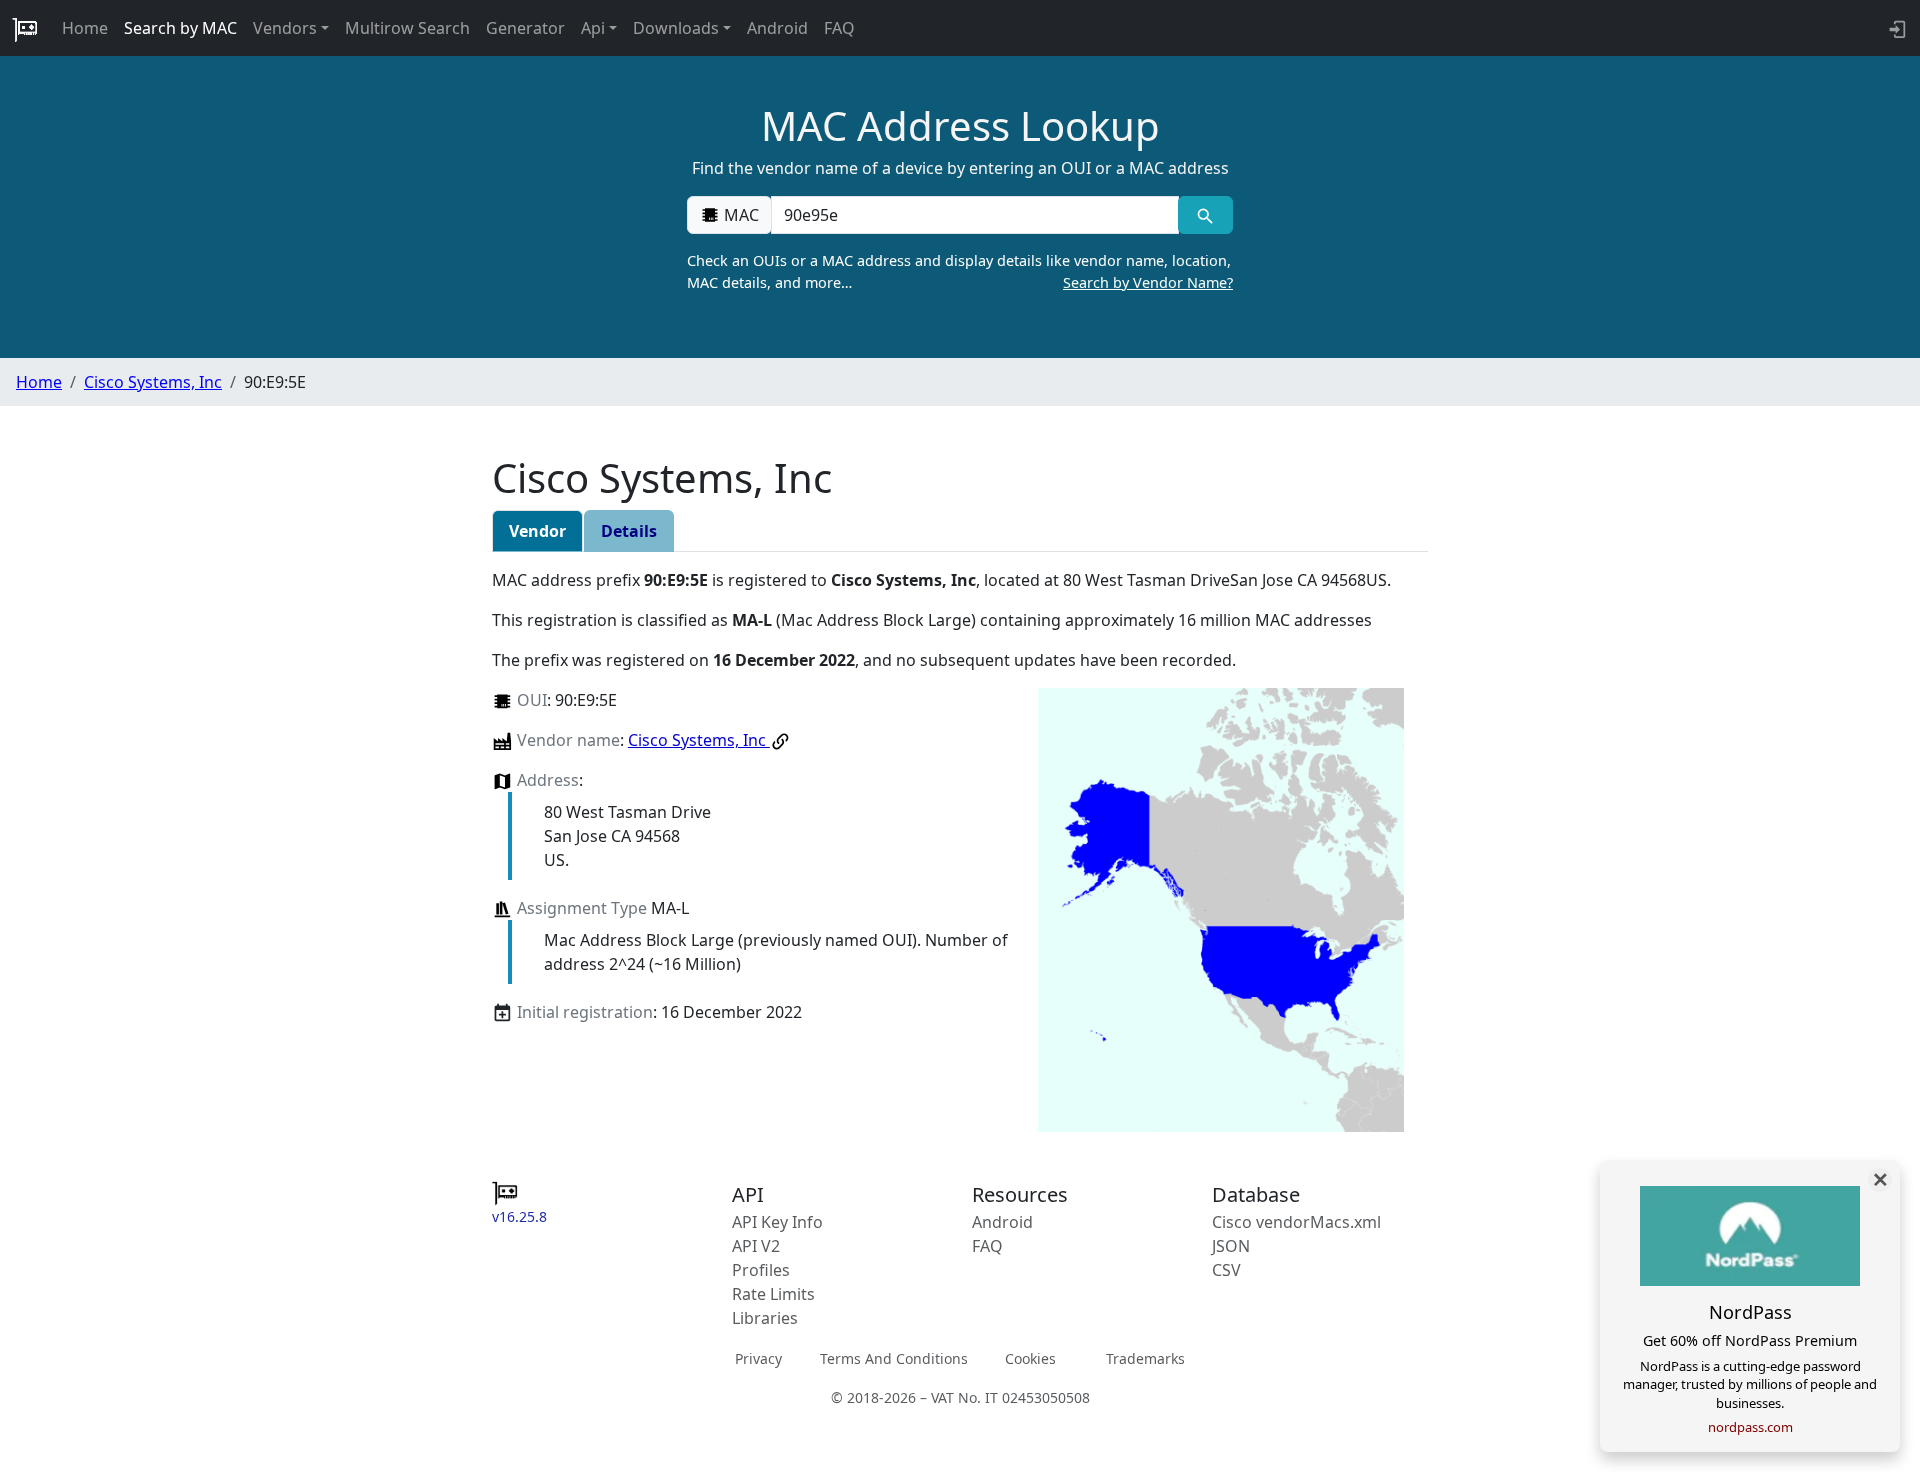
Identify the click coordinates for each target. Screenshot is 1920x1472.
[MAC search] (1205, 215)
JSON (1231, 1246)
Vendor (537, 531)
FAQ (839, 28)
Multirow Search (407, 28)
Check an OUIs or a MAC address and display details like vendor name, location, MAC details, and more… (960, 271)
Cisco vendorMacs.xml (1296, 1222)
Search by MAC (180, 28)
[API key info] (1895, 28)
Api (593, 28)
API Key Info (777, 1222)
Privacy (758, 1358)
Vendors (285, 28)
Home (85, 28)
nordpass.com (1750, 1427)
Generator (525, 28)
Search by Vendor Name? (1148, 282)
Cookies (1030, 1358)
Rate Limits (773, 1294)
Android (777, 28)
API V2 (756, 1246)
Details (629, 531)
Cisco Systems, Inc (153, 382)
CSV (1226, 1270)
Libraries (765, 1318)
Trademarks (1145, 1358)
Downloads (676, 28)
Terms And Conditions (894, 1358)
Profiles (761, 1270)
